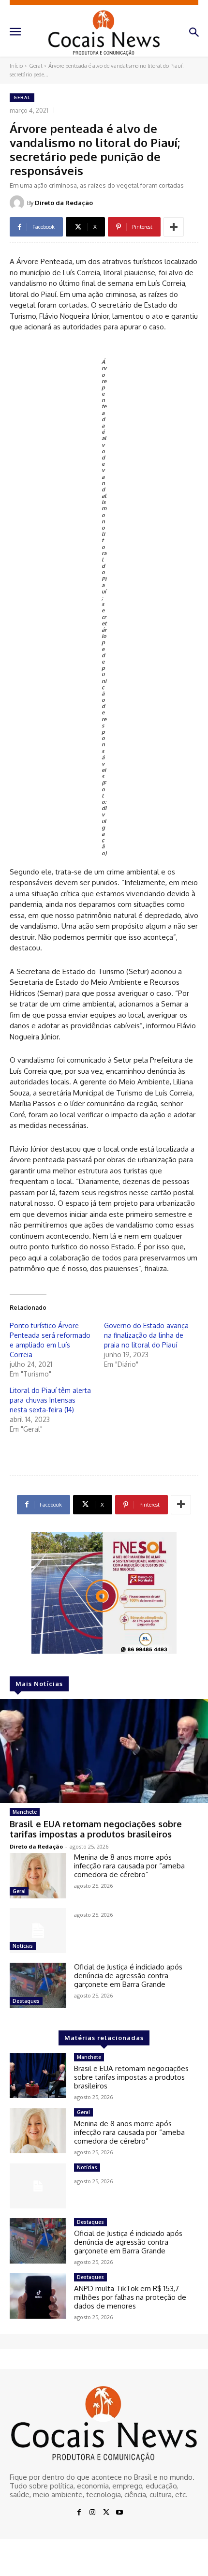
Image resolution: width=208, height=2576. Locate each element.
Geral (36, 66)
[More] (174, 227)
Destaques (26, 2001)
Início (16, 66)
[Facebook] (79, 2513)
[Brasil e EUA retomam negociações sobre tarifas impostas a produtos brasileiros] (104, 1751)
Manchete (25, 1812)
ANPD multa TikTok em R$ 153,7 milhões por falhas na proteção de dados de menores (130, 2297)
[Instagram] (92, 2513)
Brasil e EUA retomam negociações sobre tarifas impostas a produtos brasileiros (96, 1829)
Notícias (23, 1946)
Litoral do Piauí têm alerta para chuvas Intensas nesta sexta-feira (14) (50, 1400)
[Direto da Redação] (18, 203)
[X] (106, 2513)
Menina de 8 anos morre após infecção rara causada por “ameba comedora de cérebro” (129, 1866)
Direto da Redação (64, 203)
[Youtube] (119, 2513)
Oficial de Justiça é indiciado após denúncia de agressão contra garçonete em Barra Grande (128, 1976)
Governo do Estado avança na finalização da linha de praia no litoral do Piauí (146, 1335)
